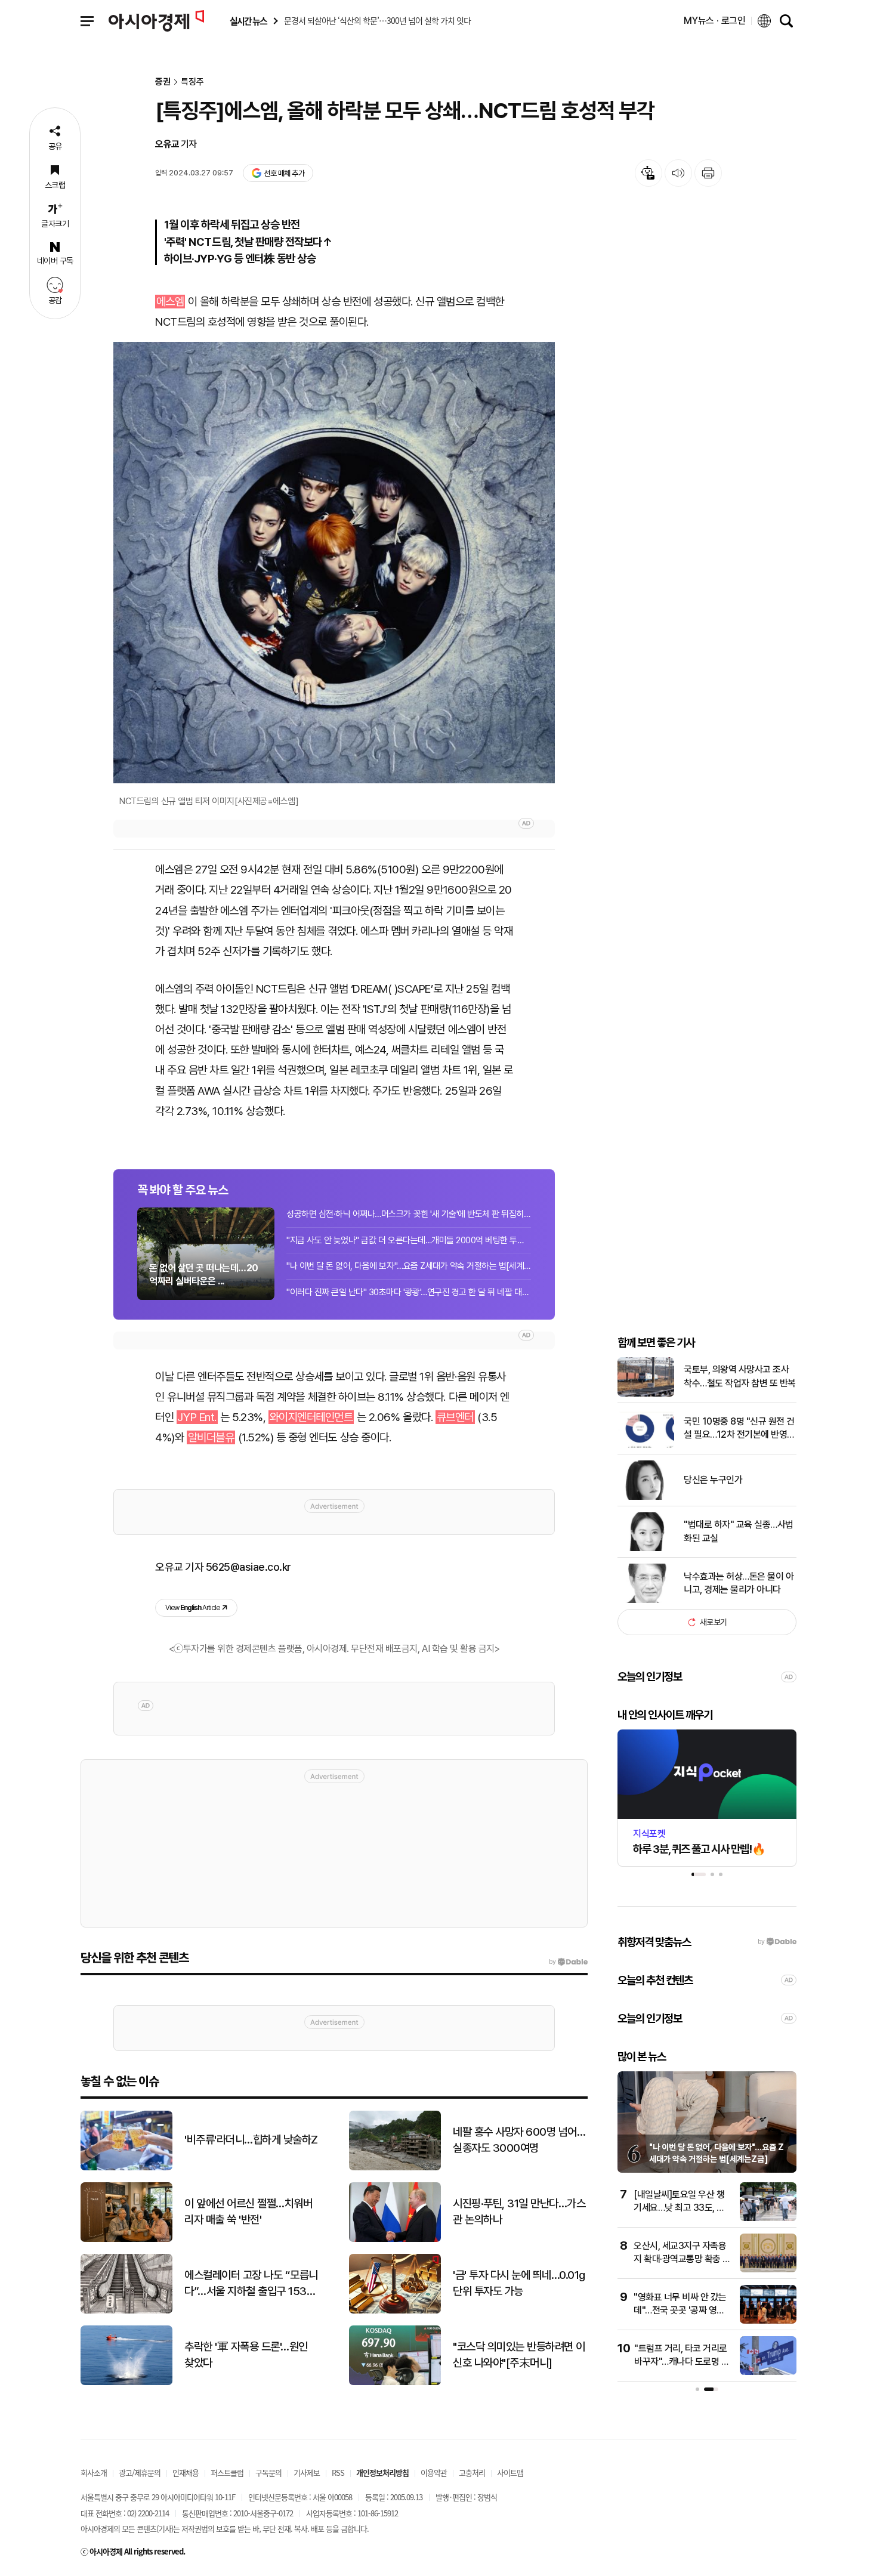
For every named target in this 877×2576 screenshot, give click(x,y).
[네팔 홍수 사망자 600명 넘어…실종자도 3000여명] (395, 2168)
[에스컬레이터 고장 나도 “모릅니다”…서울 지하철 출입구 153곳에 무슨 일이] (126, 2311)
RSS (338, 2472)
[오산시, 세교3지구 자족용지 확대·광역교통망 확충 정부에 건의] (768, 2270)
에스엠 (170, 302)
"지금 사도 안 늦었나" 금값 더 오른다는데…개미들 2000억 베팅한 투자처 (409, 1240)
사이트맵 (510, 2472)
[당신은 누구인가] (646, 1497)
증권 (163, 82)
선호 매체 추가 (284, 173)
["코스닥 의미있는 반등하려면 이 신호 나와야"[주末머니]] (395, 2382)
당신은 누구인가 (713, 1480)
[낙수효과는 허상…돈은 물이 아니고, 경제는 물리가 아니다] (646, 1600)
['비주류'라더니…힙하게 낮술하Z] (126, 2168)
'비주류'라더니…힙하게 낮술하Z (251, 2140)
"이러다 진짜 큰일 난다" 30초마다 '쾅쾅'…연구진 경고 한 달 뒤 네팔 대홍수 (409, 1292)
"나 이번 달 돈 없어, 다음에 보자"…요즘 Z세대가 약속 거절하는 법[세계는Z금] (409, 1266)
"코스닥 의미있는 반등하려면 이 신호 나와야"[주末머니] (519, 2355)
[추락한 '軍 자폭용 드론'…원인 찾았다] (126, 2382)
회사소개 (94, 2472)
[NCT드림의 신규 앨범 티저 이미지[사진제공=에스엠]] (334, 563)
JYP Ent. (197, 1417)
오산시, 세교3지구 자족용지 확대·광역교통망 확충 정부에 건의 (682, 2259)
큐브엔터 (455, 1417)
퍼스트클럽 (227, 2472)
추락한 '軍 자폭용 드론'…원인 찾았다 (246, 2355)
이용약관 (434, 2472)
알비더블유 (211, 1437)
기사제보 (307, 2472)
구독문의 (268, 2472)
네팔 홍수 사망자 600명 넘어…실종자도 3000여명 (519, 2140)
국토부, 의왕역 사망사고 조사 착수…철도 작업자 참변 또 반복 (740, 1376)
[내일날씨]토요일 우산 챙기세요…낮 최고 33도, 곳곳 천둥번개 (679, 2208)
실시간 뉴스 (248, 21)
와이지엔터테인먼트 (311, 1417)
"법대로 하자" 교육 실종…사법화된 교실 (739, 1531)
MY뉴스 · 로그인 (715, 21)
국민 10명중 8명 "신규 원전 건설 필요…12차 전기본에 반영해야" (739, 1429)
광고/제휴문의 (140, 2472)
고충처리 (472, 2472)
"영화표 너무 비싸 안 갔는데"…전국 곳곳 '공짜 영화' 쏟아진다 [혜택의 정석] (680, 2311)
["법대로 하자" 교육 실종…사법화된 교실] (646, 1548)
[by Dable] (568, 1962)
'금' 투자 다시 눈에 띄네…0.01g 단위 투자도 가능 (519, 2283)
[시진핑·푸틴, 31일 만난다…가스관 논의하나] (395, 2239)
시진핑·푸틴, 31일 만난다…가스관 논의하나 (519, 2211)
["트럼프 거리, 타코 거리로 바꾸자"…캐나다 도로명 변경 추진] (768, 2372)
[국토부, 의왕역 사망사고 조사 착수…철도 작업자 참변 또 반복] (646, 1394)
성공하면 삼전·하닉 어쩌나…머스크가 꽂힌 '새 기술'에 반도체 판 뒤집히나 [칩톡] (409, 1214)
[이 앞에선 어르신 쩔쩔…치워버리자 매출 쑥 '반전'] (126, 2239)
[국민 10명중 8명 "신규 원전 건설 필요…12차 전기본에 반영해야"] (646, 1445)
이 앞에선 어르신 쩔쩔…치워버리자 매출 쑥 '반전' (248, 2211)
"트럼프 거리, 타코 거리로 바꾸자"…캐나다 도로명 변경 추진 (682, 2362)
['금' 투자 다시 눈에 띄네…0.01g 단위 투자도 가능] (395, 2311)
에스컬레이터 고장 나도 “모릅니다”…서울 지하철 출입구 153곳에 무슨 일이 (251, 2284)
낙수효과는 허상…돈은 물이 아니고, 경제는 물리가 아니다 (739, 1583)
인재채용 (186, 2472)
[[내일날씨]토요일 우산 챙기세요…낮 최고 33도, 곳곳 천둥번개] (768, 2218)
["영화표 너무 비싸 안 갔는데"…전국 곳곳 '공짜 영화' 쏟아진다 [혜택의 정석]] (768, 2321)
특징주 (192, 82)
